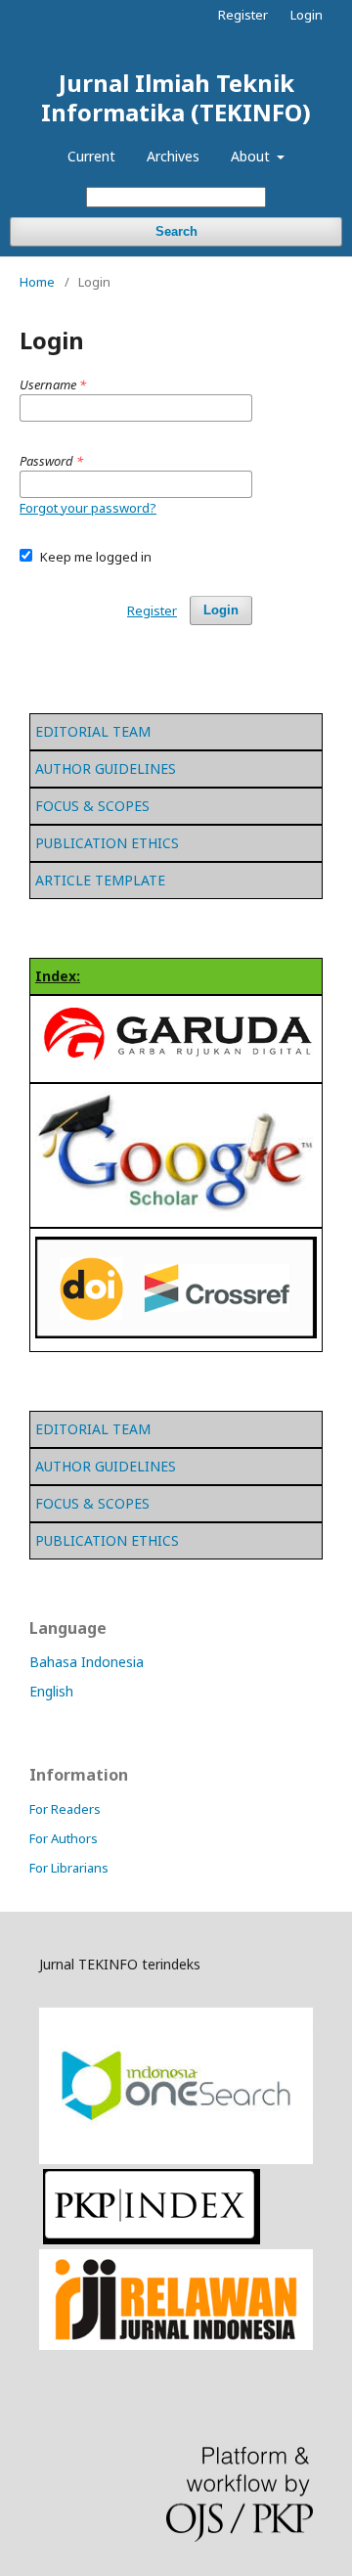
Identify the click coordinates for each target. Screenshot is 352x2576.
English (51, 1691)
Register (243, 15)
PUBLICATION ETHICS (107, 843)
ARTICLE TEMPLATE (100, 880)
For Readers (65, 1809)
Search (176, 231)
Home (37, 282)
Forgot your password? (88, 508)
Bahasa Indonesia (87, 1662)
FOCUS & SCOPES (92, 806)
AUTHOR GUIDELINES (106, 768)
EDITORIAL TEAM (93, 731)
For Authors (64, 1838)
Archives (173, 156)
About (252, 156)
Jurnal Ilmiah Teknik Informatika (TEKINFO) (176, 97)
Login (307, 15)
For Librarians (69, 1868)
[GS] (176, 1064)
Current (91, 156)
